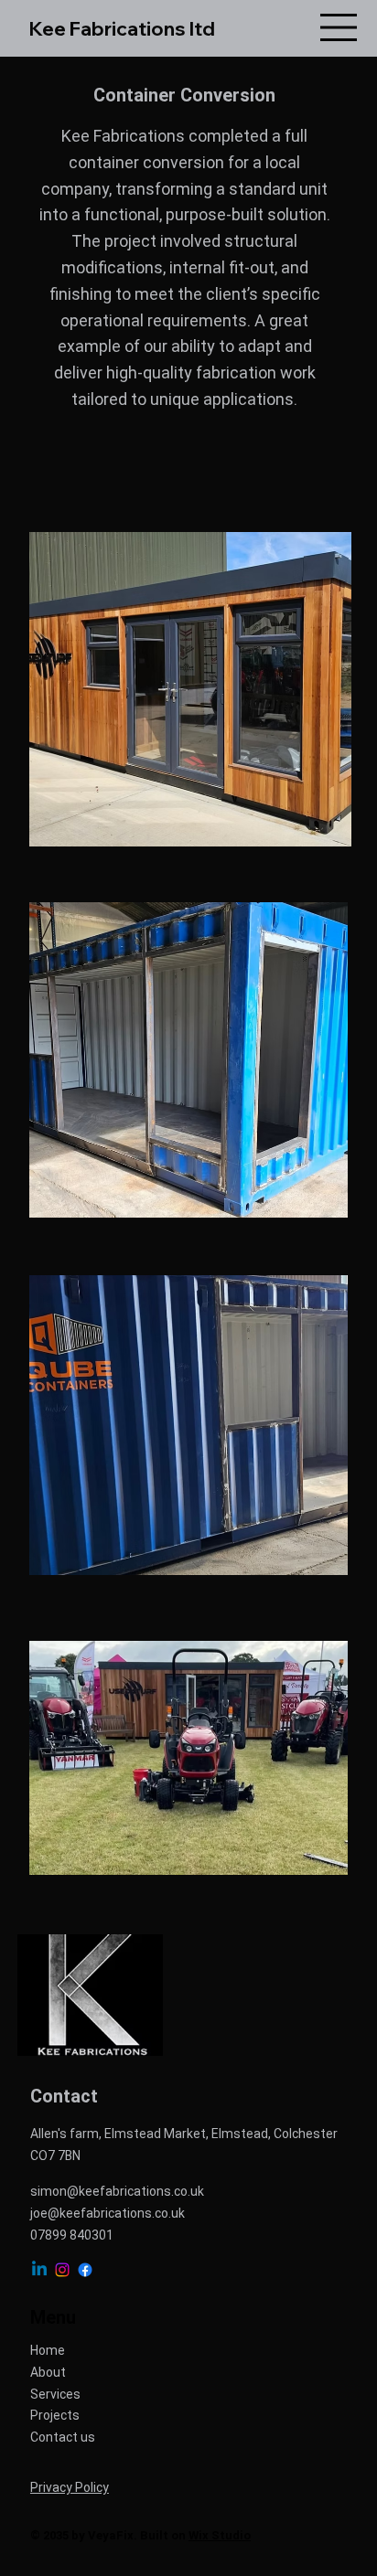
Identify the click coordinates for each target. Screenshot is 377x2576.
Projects (55, 2415)
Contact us (63, 2437)
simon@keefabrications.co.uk (117, 2191)
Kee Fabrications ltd (122, 28)
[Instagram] (62, 2270)
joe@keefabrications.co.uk (108, 2213)
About (48, 2372)
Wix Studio (220, 2535)
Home (48, 2350)
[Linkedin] (39, 2270)
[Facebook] (85, 2270)
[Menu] (339, 27)
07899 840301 (72, 2235)
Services (55, 2394)
